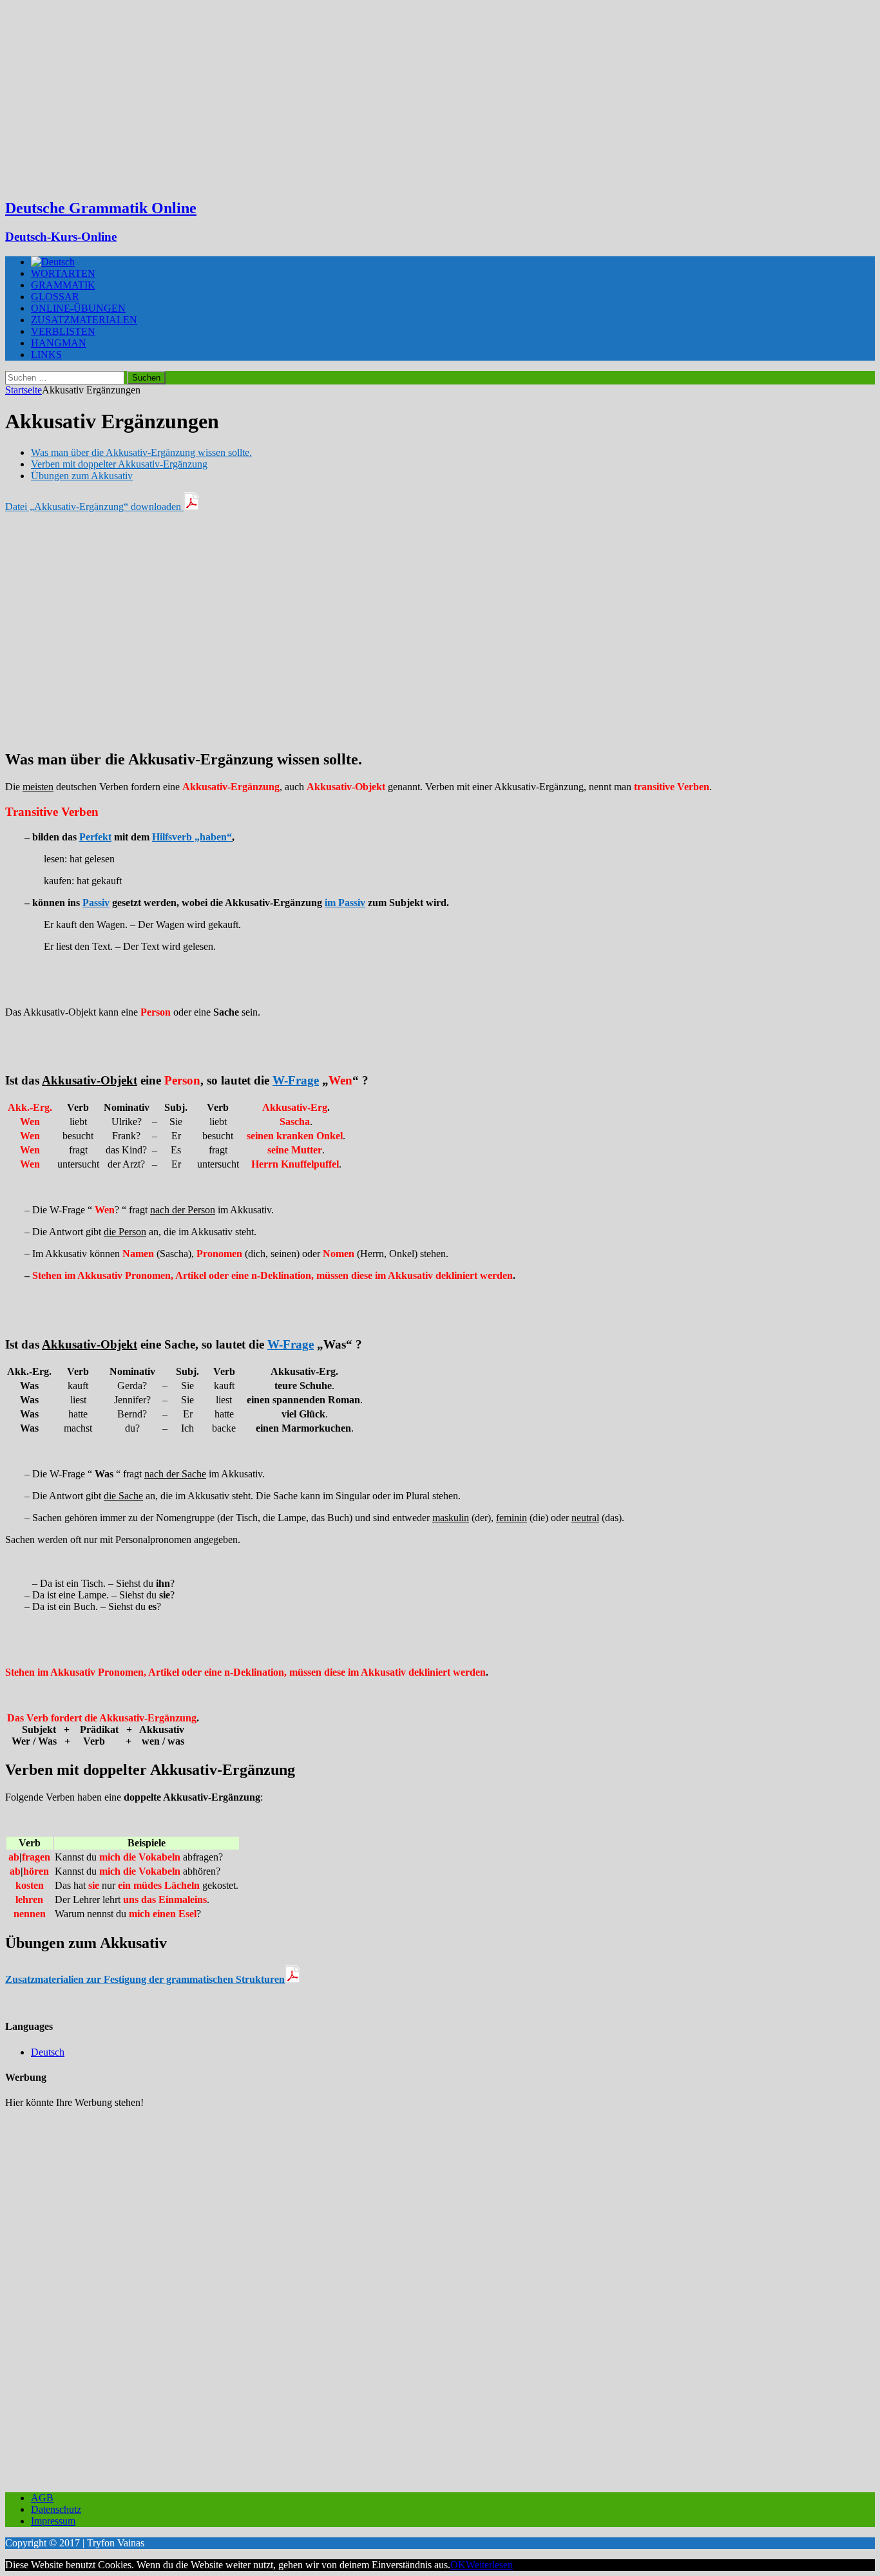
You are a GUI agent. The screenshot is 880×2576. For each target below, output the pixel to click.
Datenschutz (56, 2509)
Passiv (96, 903)
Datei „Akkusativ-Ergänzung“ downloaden (94, 507)
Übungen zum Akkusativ (82, 476)
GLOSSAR (55, 297)
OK (458, 2565)
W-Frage (296, 1080)
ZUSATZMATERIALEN (84, 320)
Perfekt (95, 837)
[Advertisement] (440, 97)
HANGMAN (59, 343)
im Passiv (345, 903)
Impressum (53, 2521)
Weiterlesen (489, 2565)
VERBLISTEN (63, 331)
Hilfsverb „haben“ (192, 837)
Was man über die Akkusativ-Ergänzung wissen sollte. (141, 452)
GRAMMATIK (63, 285)
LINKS (46, 355)
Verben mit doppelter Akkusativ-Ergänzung (119, 464)
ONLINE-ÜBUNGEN (78, 308)
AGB (42, 2498)
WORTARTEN (63, 273)
